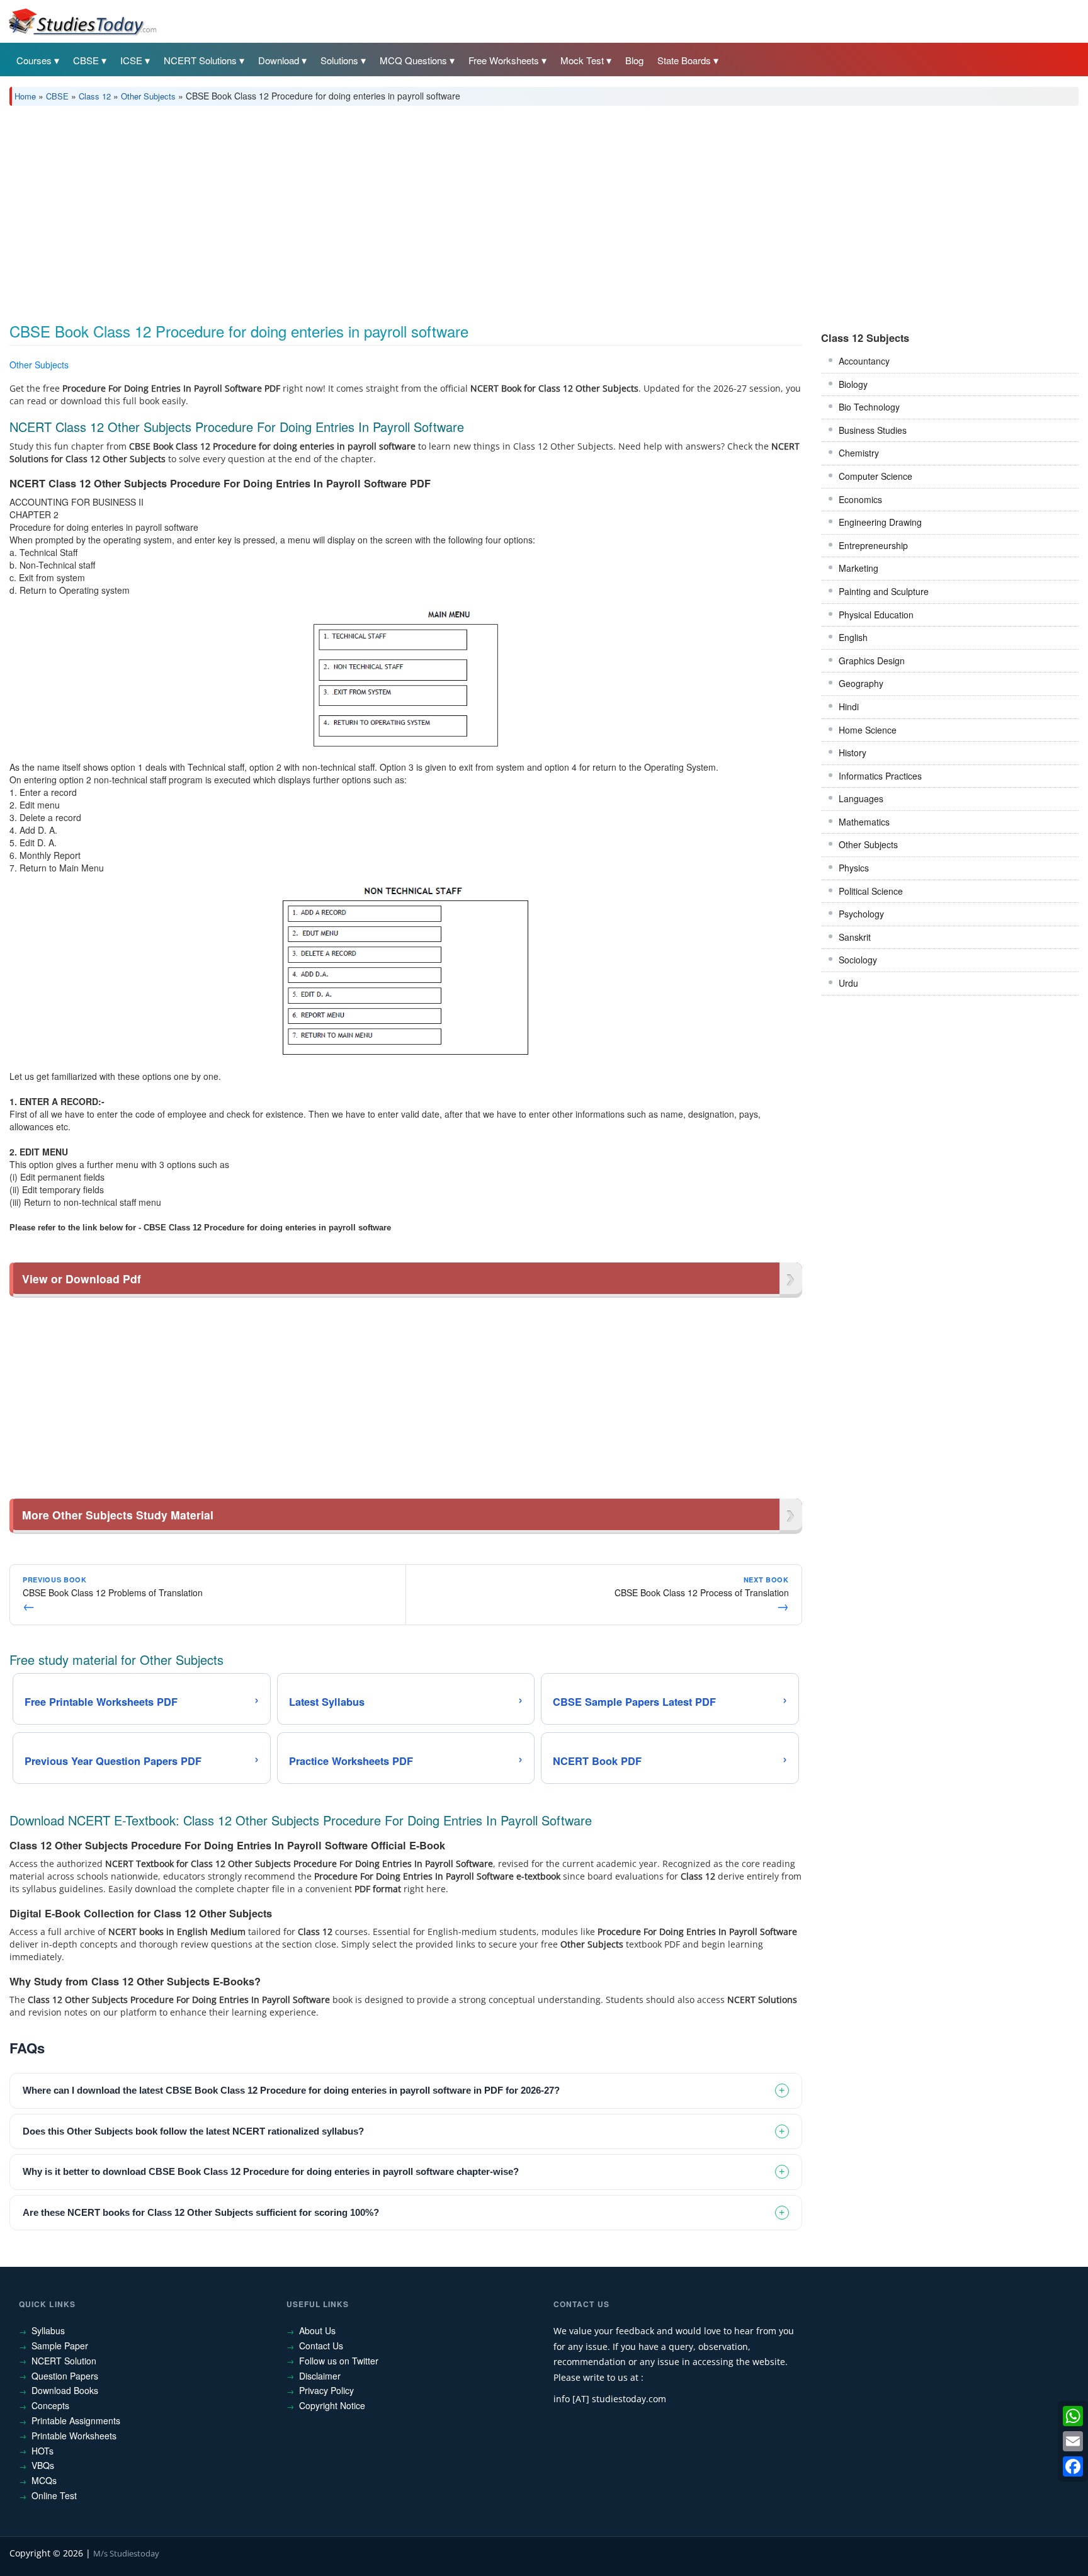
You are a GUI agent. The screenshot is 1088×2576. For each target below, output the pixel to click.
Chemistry (859, 453)
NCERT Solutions (200, 60)
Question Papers (65, 2376)
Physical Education (876, 615)
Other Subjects (148, 96)
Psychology (861, 914)
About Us (317, 2330)
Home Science (868, 730)
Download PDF (770, 367)
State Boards (684, 60)
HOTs (42, 2451)
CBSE (86, 60)
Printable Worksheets (74, 2436)
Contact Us (321, 2346)
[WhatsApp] (1073, 2416)
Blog (634, 60)
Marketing (858, 568)
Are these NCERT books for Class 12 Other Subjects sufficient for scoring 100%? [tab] (201, 2212)
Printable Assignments (76, 2420)
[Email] (1073, 2441)
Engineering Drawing (880, 522)
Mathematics (864, 822)
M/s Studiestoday (126, 2553)
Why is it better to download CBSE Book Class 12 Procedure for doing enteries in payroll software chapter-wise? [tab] (271, 2171)
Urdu (848, 983)
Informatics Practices (880, 776)
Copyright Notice (332, 2405)
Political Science (871, 891)
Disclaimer (320, 2376)
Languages (861, 798)
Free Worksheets (504, 60)
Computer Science (875, 476)
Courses (34, 60)
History (853, 752)
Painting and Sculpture (884, 591)
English (853, 637)
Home (25, 96)
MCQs (44, 2480)
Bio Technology (869, 407)
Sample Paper (60, 2346)
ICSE (131, 60)
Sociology (858, 960)
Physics (854, 868)
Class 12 (95, 96)
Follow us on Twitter (339, 2361)
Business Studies (873, 430)
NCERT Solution (64, 2361)
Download (279, 60)
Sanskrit (855, 937)
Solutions (339, 60)
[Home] (82, 21)
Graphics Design (872, 661)
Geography (861, 683)
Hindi (849, 706)
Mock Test (582, 60)
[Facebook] (1073, 2466)
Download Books (65, 2390)
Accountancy (864, 361)
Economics (860, 499)
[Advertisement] (387, 210)
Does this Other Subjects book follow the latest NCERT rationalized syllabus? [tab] (193, 2131)
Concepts (50, 2405)
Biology (853, 384)
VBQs (43, 2465)
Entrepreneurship (873, 545)
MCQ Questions (413, 60)
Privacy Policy (326, 2390)
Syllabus (48, 2330)
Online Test (54, 2495)
